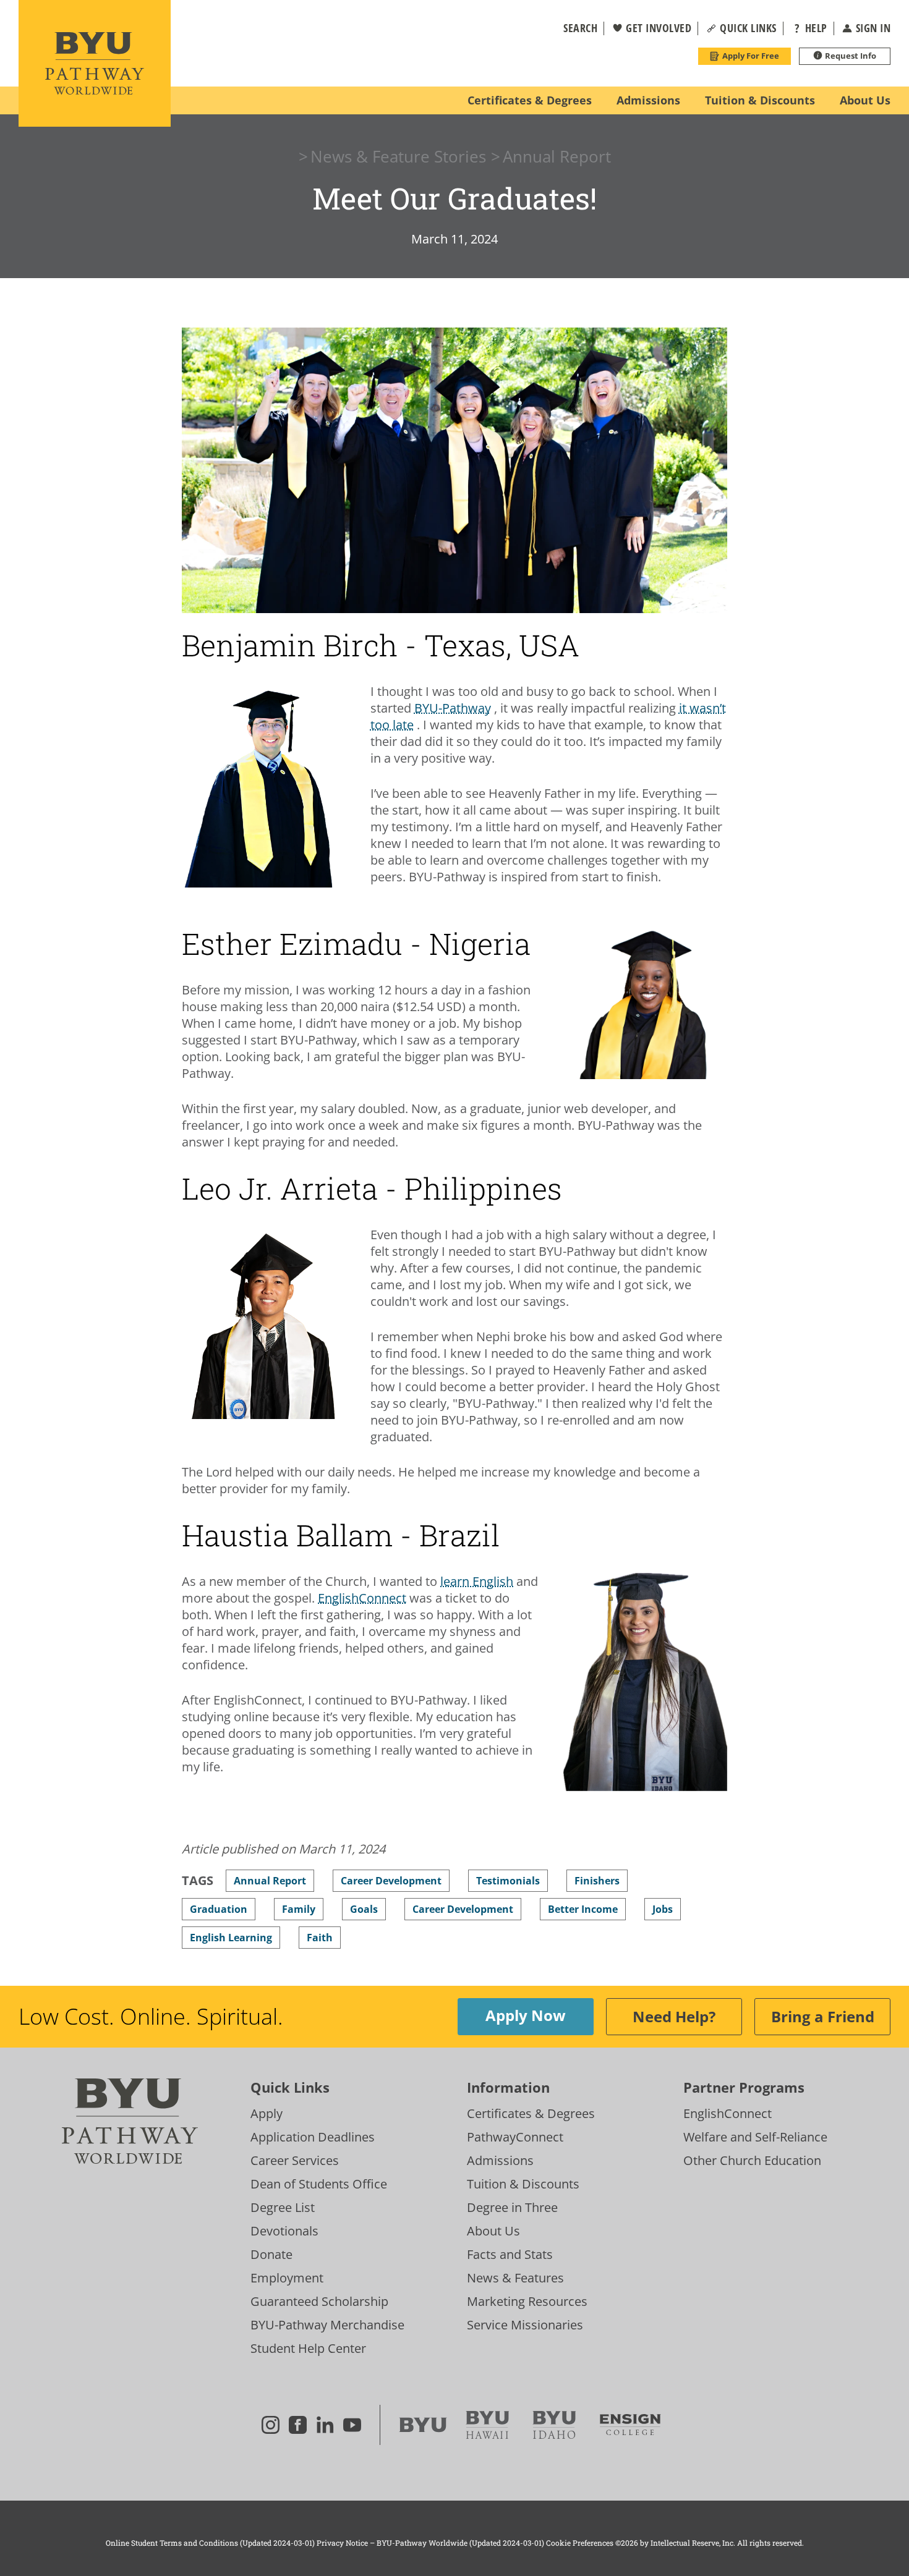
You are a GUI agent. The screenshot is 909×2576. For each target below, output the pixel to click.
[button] (573, 28)
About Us (493, 2231)
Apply (267, 2113)
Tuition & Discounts (523, 2184)
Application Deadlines (313, 2137)
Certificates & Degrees (531, 2113)
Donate (271, 2254)
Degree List (283, 2207)
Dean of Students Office (319, 2184)
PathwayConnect (515, 2137)
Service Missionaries (525, 2325)
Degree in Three (512, 2207)
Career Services (295, 2160)
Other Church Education (752, 2160)
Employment (287, 2278)
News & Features (515, 2278)
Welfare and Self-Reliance (755, 2137)
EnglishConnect (728, 2113)
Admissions (500, 2160)
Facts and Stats (510, 2254)
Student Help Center (308, 2348)
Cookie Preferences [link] (580, 2543)
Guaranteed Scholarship (319, 2301)
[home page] (95, 63)
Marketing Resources (527, 2301)
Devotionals (284, 2231)
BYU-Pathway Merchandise (327, 2325)
